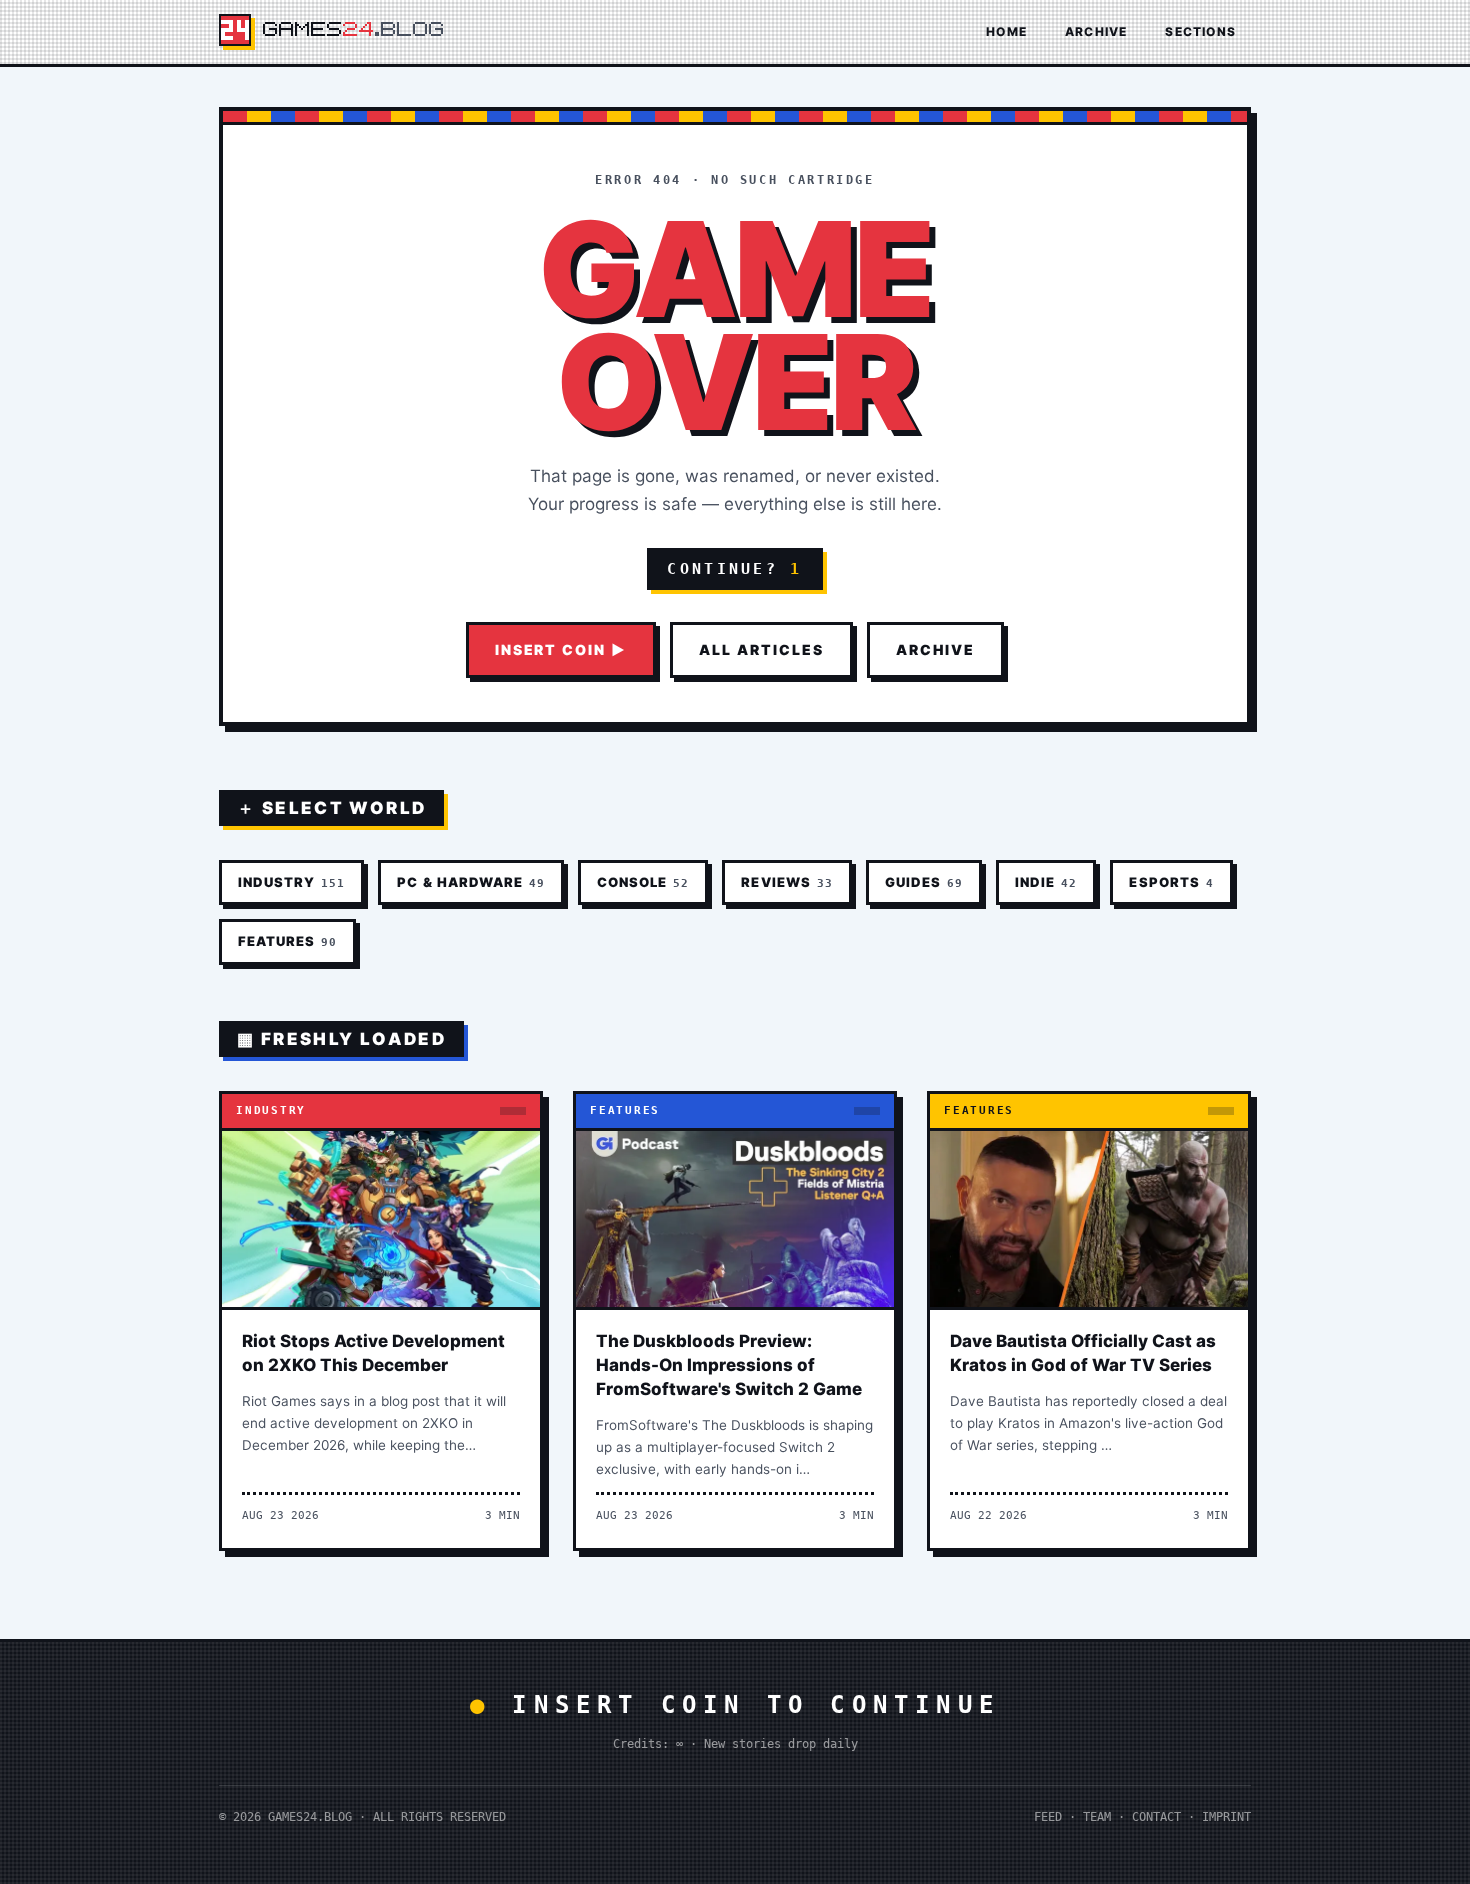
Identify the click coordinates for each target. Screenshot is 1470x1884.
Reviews (786, 882)
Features (287, 941)
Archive (1096, 31)
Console (643, 882)
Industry (291, 882)
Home (1006, 31)
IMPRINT (1226, 1817)
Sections (1200, 31)
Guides (924, 882)
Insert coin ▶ (561, 649)
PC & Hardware (471, 882)
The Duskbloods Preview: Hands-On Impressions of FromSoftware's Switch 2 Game (729, 1365)
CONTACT (1156, 1817)
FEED (1048, 1817)
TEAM (1097, 1817)
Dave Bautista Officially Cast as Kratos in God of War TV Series (1083, 1353)
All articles (761, 649)
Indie (1046, 882)
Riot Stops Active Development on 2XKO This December (373, 1353)
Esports (1171, 882)
